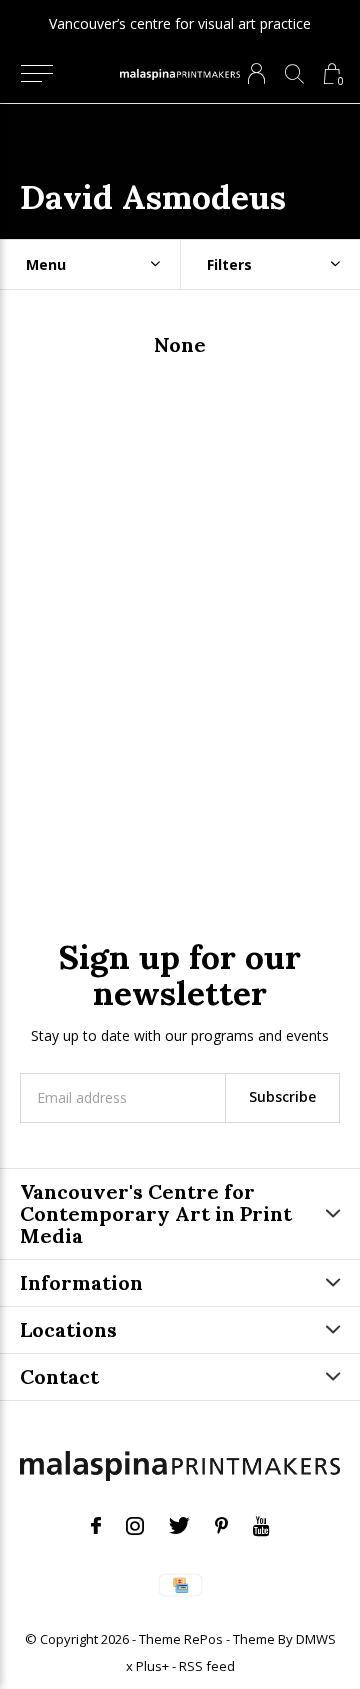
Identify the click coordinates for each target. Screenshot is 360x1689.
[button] (36, 74)
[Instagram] (135, 1526)
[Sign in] (256, 73)
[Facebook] (96, 1526)
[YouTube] (261, 1526)
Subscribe (282, 1096)
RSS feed (207, 1666)
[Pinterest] (221, 1526)
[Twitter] (179, 1526)
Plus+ (152, 1666)
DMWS (316, 1639)
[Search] (294, 73)
